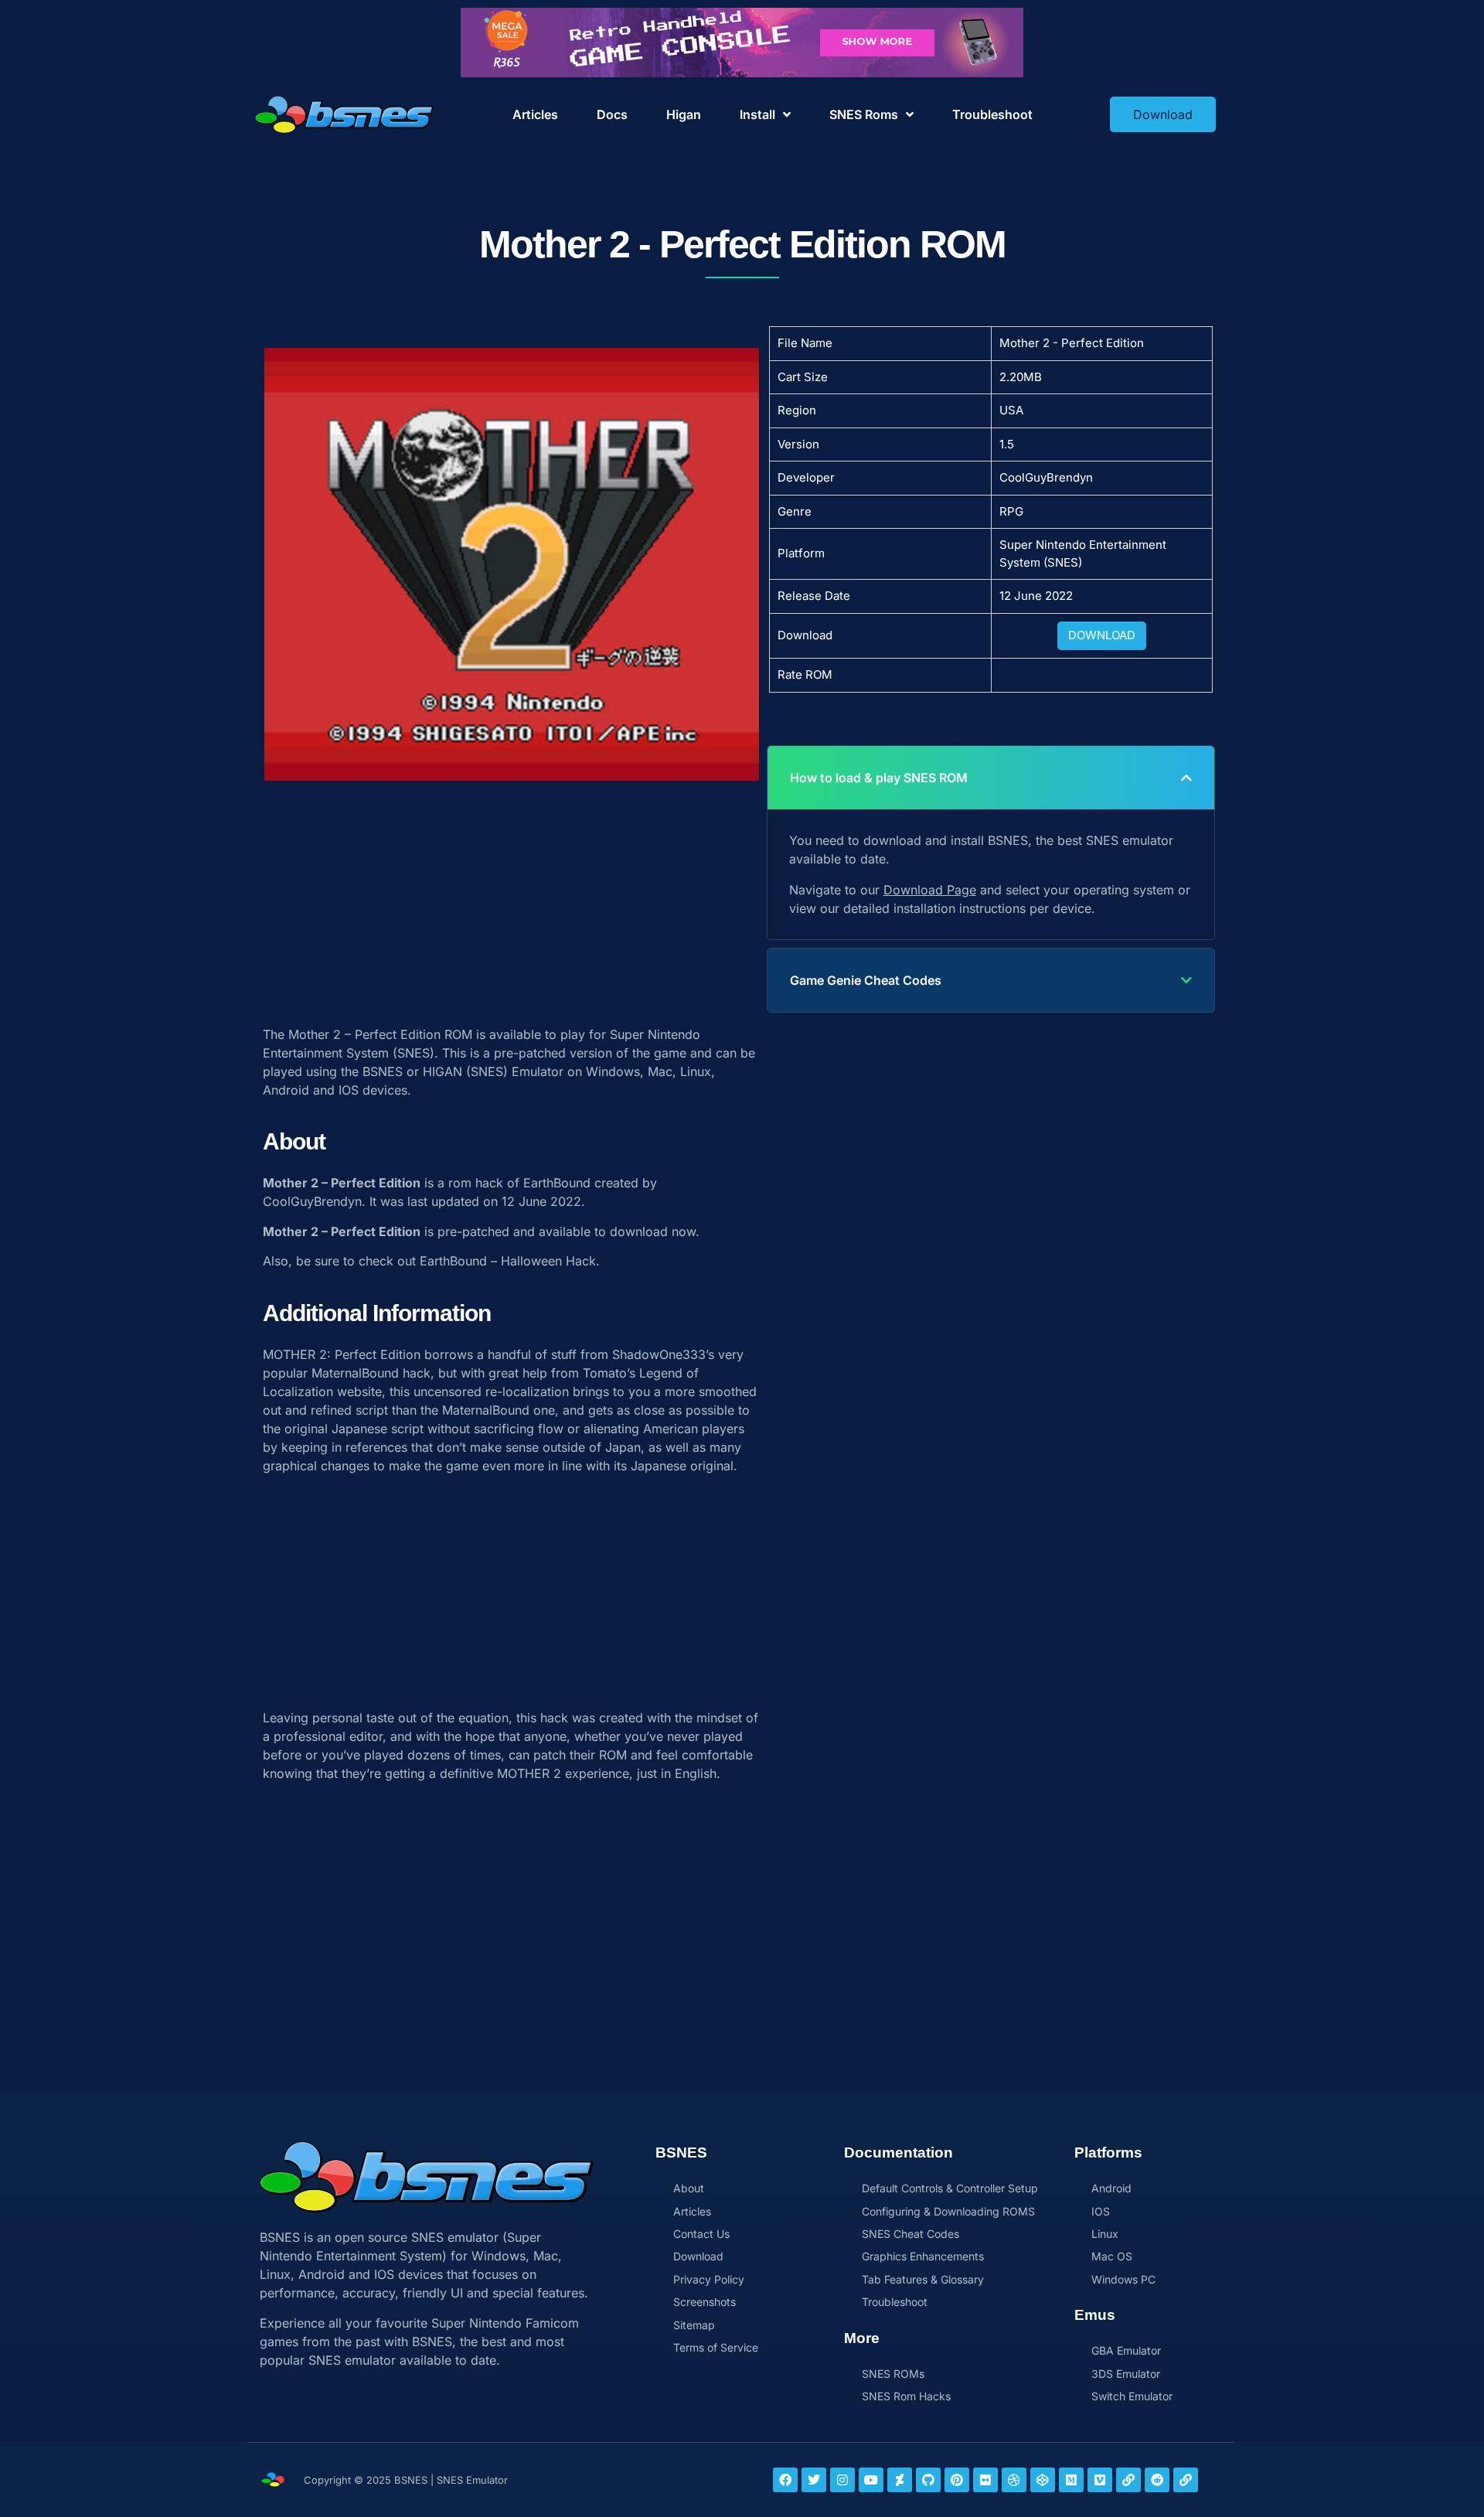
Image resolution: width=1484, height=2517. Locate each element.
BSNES (383, 1071)
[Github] (928, 2480)
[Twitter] (814, 2480)
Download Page (930, 890)
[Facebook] (785, 2480)
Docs (612, 114)
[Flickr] (985, 2480)
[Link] (1128, 2480)
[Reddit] (1157, 2480)
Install (757, 114)
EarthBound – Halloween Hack (508, 1261)
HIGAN (442, 1071)
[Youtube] (871, 2480)
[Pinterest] (957, 2480)
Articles (535, 114)
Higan (684, 114)
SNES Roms (864, 114)
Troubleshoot (992, 114)
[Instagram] (842, 2480)
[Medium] (1071, 2480)
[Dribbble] (1014, 2480)
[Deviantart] (900, 2480)
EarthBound (557, 1183)
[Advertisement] (512, 895)
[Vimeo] (1100, 2480)
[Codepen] (1043, 2480)
